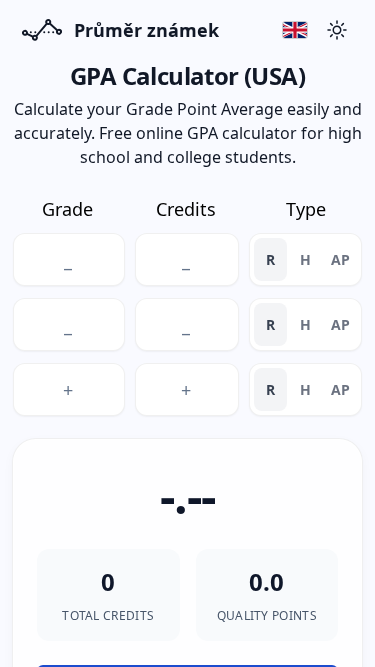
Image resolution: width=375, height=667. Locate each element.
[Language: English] (295, 30)
